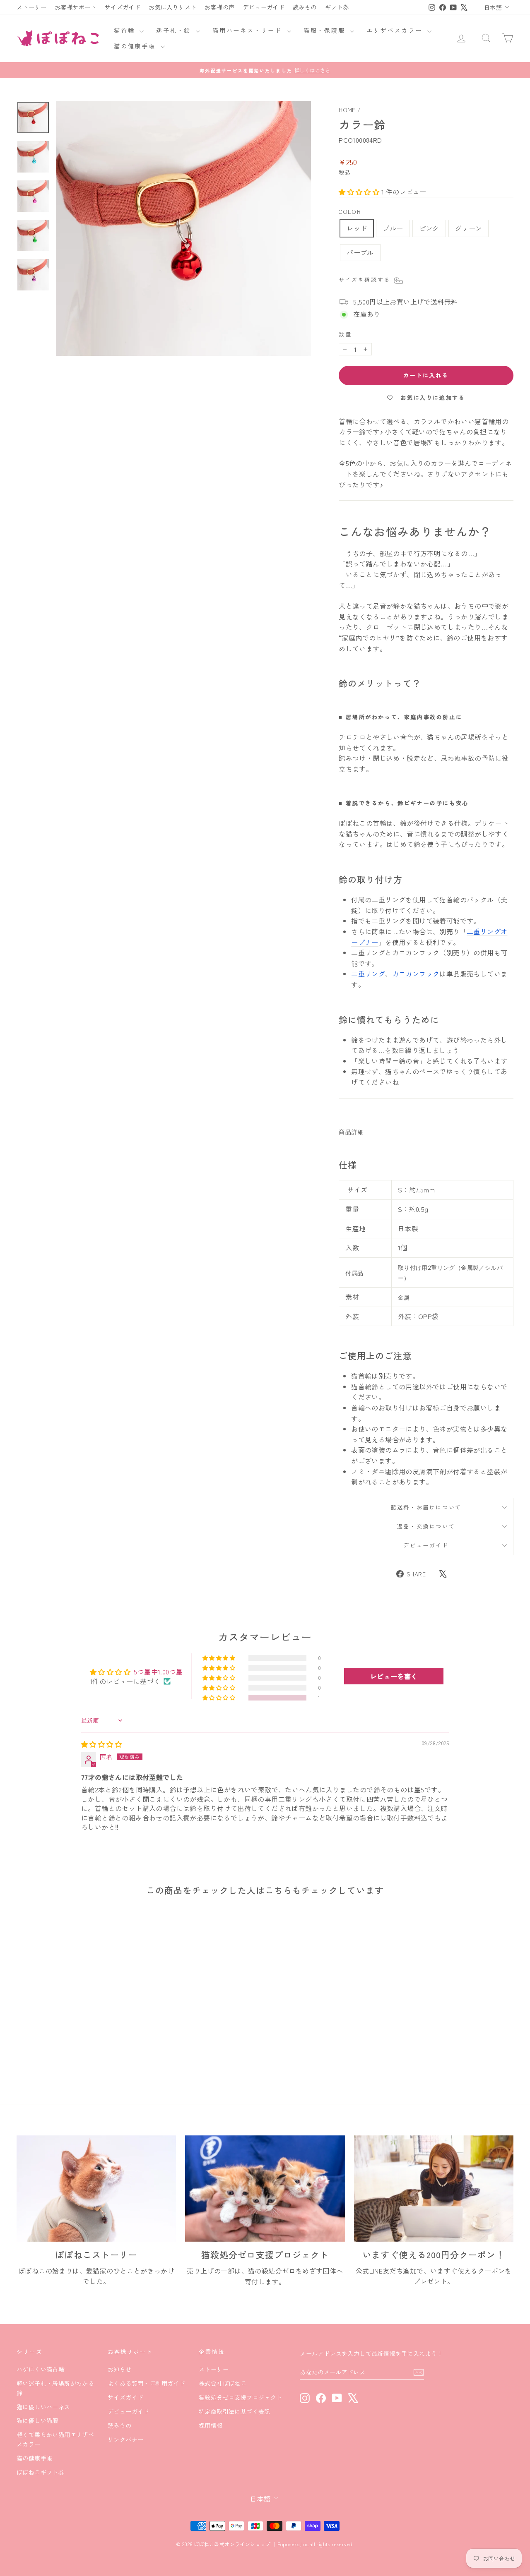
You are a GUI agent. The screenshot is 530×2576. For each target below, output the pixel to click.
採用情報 (211, 2425)
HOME (347, 110)
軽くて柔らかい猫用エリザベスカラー (55, 2439)
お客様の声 (219, 7)
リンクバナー (125, 2439)
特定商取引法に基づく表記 (235, 2411)
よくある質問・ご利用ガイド (146, 2383)
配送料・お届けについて (426, 1507)
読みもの (305, 7)
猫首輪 (126, 30)
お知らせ (120, 2369)
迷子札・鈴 (175, 30)
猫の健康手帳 (136, 46)
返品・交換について (426, 1526)
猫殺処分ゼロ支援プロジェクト (241, 2397)
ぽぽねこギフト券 (40, 2472)
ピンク (429, 228)
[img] (101, 1744)
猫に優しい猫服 (37, 2420)
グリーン (469, 228)
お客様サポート (76, 7)
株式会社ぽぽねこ (223, 2383)
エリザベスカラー (396, 30)
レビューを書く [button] (394, 1676)
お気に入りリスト (172, 7)
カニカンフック (416, 974)
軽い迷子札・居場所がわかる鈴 (55, 2388)
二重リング (368, 974)
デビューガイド (264, 7)
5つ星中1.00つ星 (158, 1672)
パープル (360, 252)
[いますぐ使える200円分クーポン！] (434, 2189)
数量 (345, 334)
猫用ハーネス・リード (249, 30)
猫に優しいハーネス (43, 2407)
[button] (360, 192)
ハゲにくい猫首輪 (40, 2369)
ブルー (393, 228)
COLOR (350, 212)
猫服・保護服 (326, 30)
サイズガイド (123, 7)
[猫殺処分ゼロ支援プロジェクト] (265, 2189)
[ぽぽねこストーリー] (96, 2189)
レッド (357, 228)
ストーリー (31, 7)
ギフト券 (337, 7)
